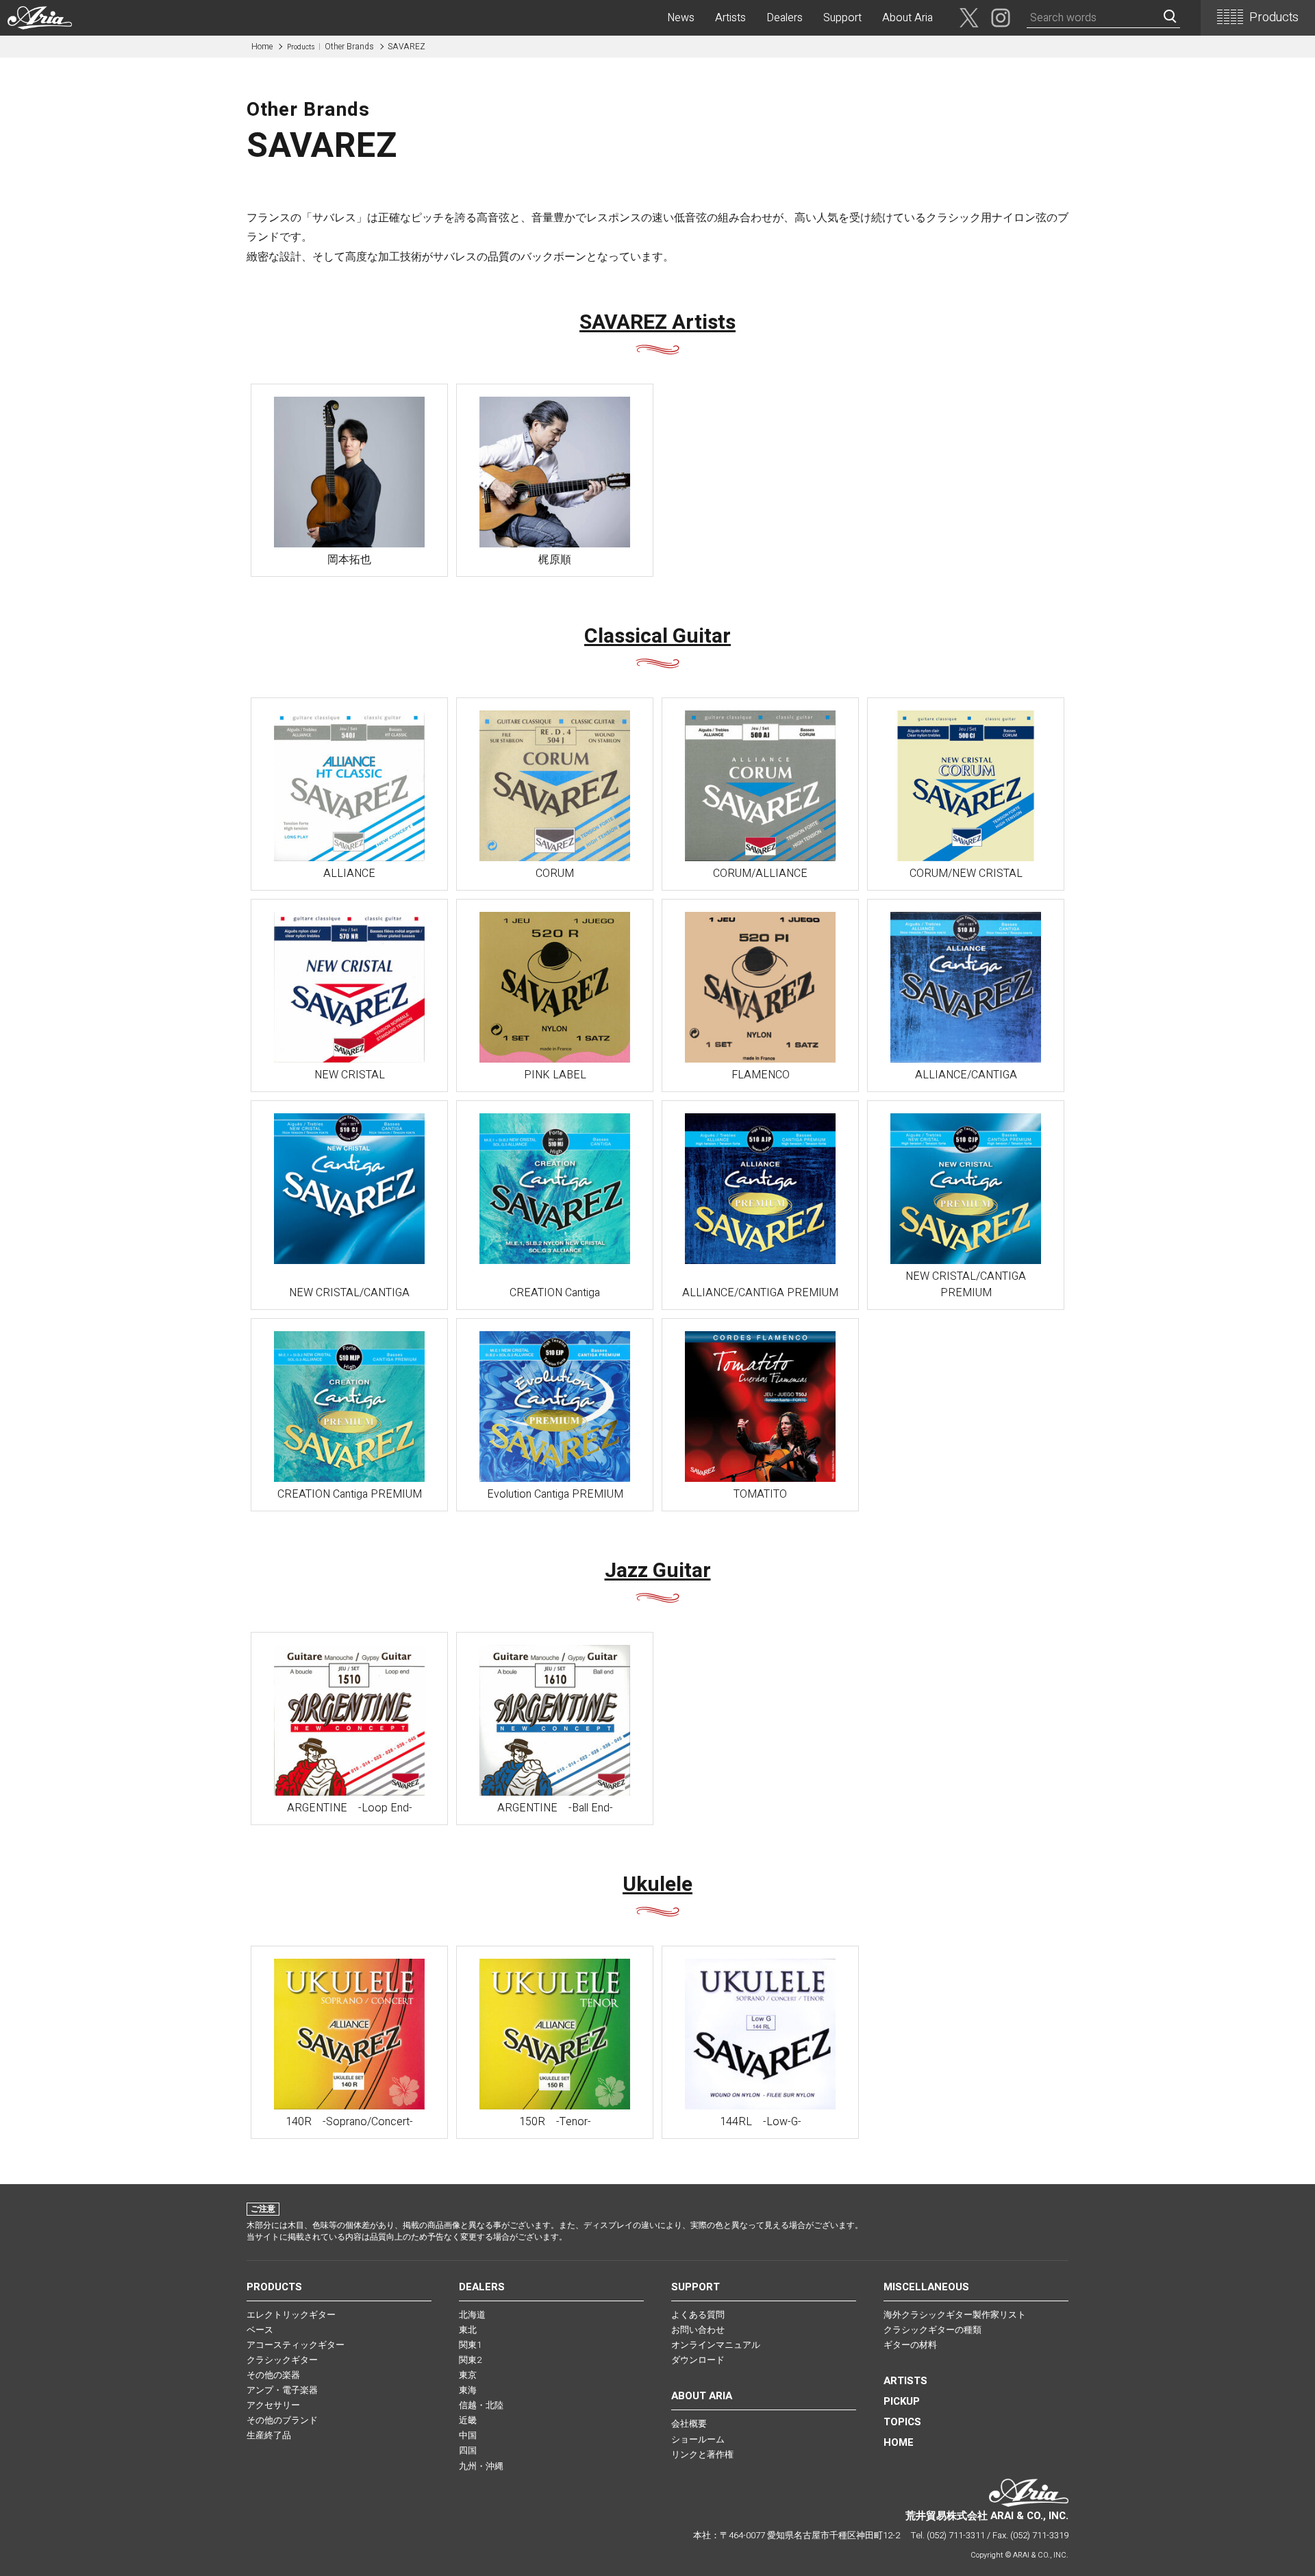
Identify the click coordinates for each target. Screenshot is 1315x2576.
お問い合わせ (698, 2330)
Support (842, 18)
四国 (468, 2450)
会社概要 (689, 2424)
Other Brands (330, 47)
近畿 (468, 2420)
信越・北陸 (481, 2405)
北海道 (472, 2315)
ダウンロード (698, 2360)
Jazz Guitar (658, 1571)
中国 (468, 2435)
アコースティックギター (296, 2345)
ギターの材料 (910, 2345)
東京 (468, 2375)
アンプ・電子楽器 (282, 2390)
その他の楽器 (273, 2375)
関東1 (470, 2345)
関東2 (470, 2360)
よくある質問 (698, 2315)
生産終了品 (269, 2435)
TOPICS (902, 2422)
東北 (468, 2330)
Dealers (785, 18)
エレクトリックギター (291, 2315)
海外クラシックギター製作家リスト (955, 2315)
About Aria (907, 18)
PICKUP (902, 2401)
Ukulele (657, 1885)
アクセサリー (273, 2405)
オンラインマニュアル (716, 2345)
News (681, 18)
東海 (468, 2390)
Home (262, 47)
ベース (260, 2330)
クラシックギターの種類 (932, 2330)
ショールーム (698, 2439)
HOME (899, 2442)
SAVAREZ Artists (657, 323)
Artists (730, 18)
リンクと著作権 (702, 2454)
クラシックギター (282, 2360)
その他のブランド (282, 2420)
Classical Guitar (657, 636)
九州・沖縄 (481, 2466)
